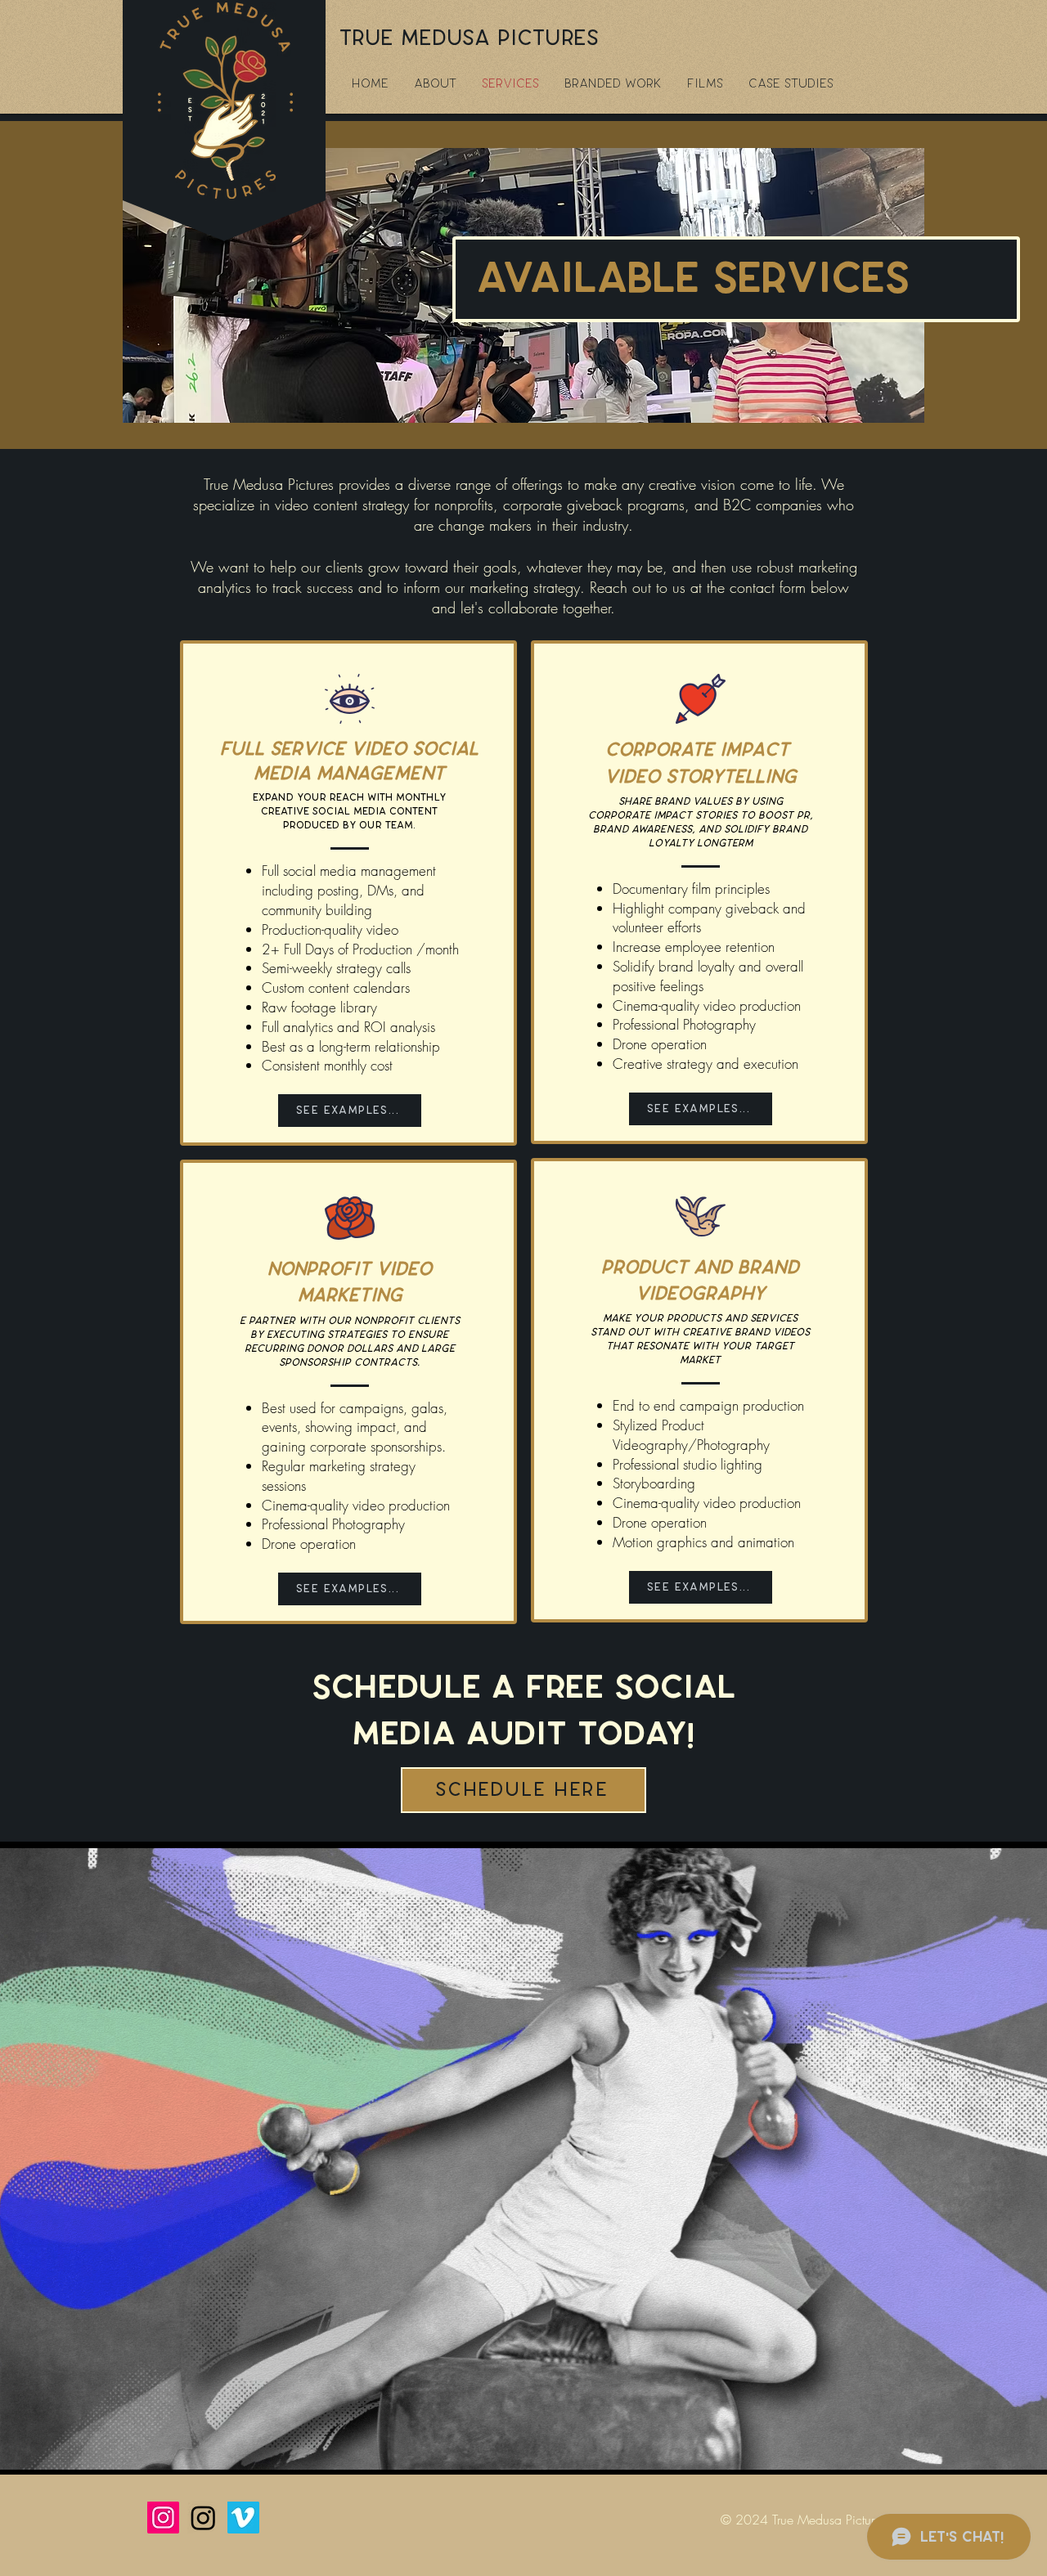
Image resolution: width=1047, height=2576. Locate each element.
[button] (705, 84)
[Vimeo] (243, 2518)
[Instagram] (163, 2518)
